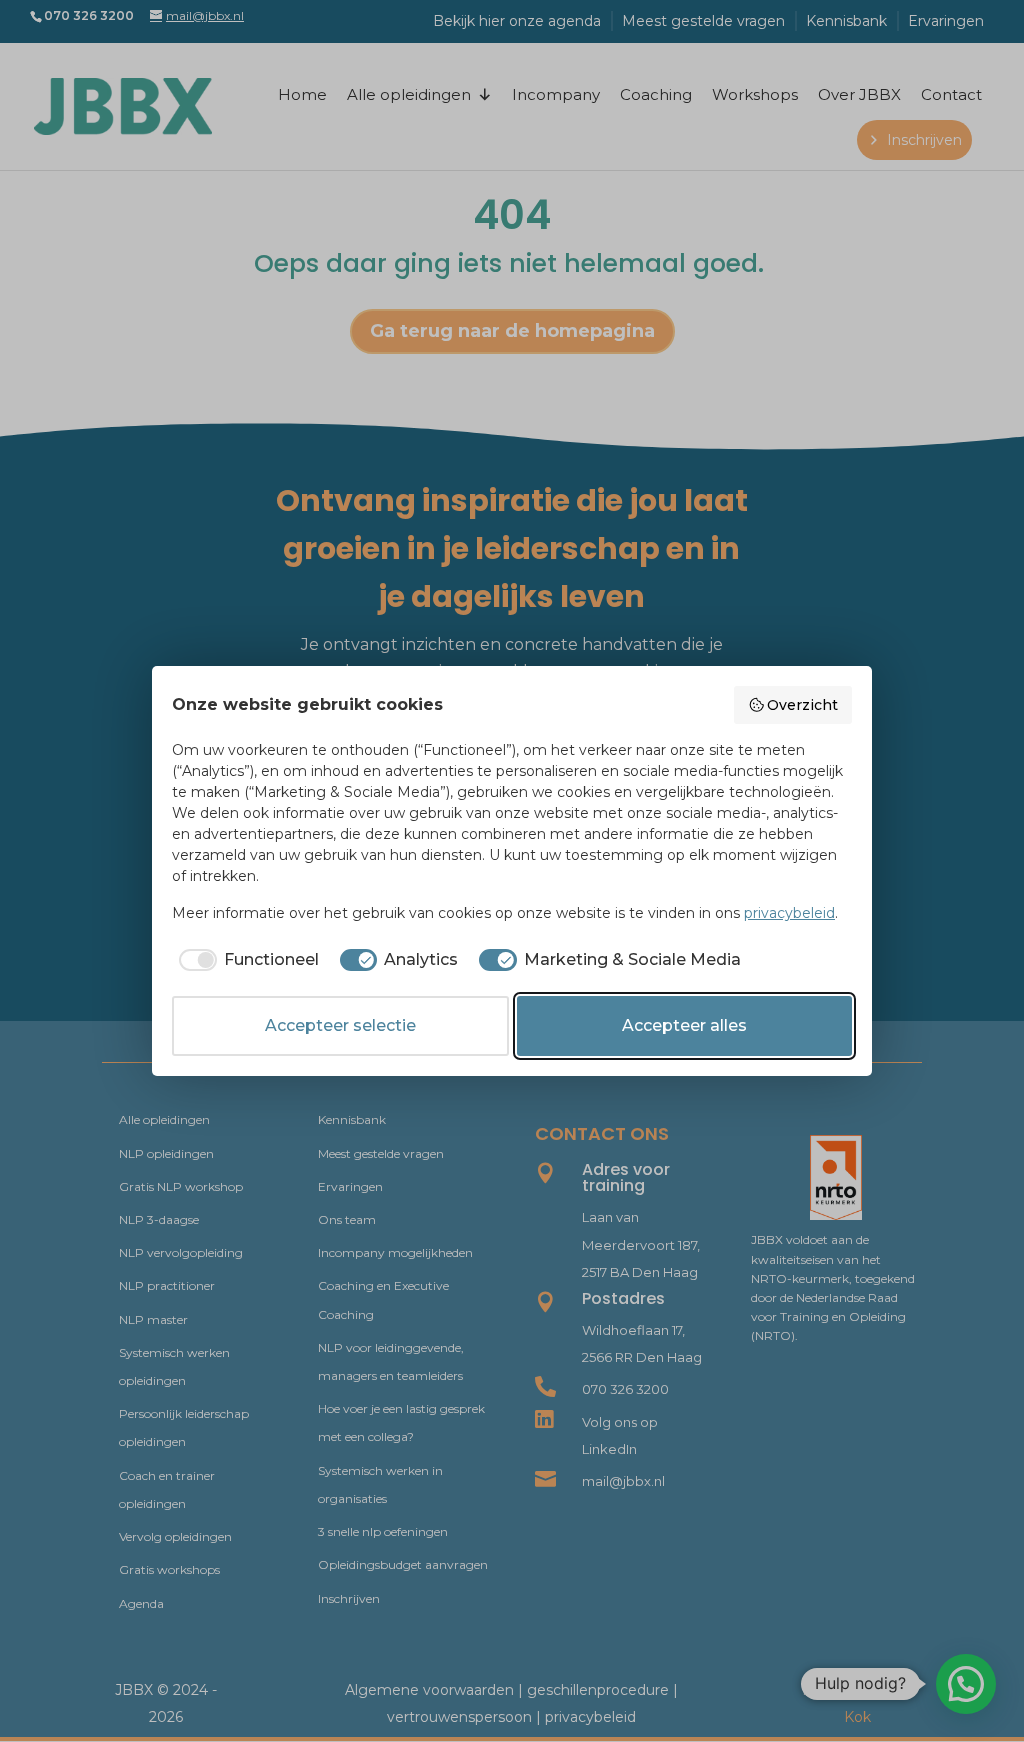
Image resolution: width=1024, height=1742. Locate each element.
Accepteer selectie (340, 1025)
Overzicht (802, 705)
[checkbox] (245, 960)
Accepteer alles (684, 1025)
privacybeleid (789, 913)
